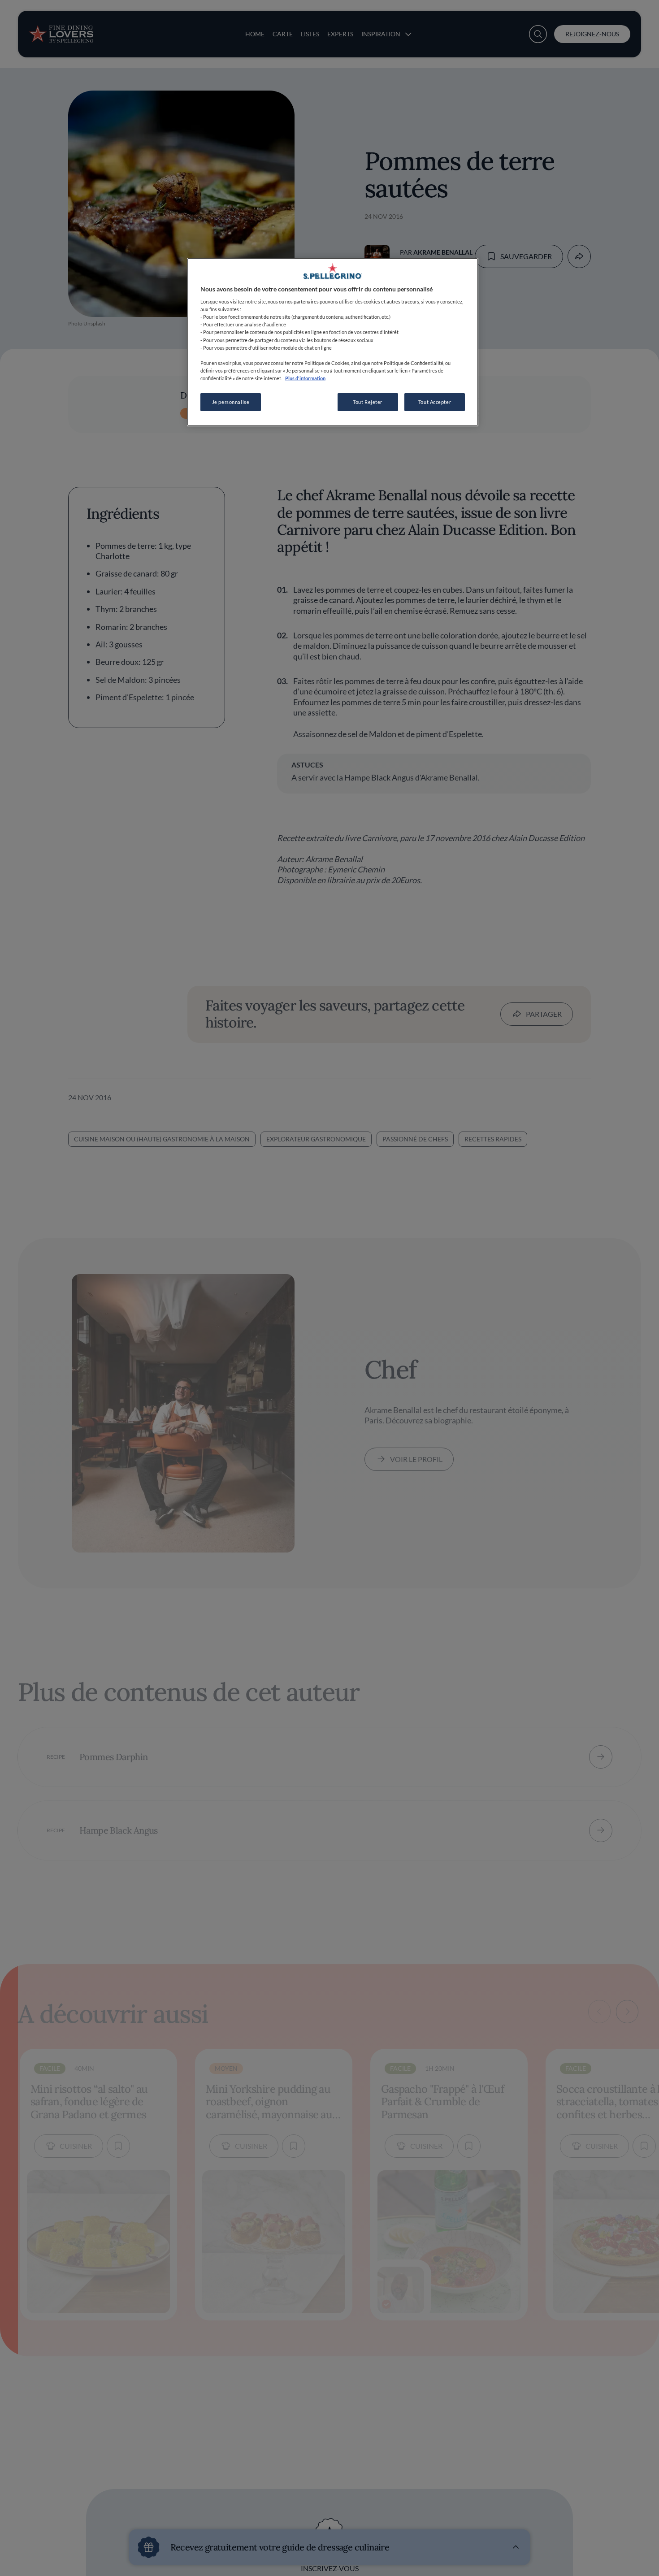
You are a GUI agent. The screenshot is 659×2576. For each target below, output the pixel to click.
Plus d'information (305, 378)
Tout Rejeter (368, 402)
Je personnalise (231, 402)
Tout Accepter (435, 402)
